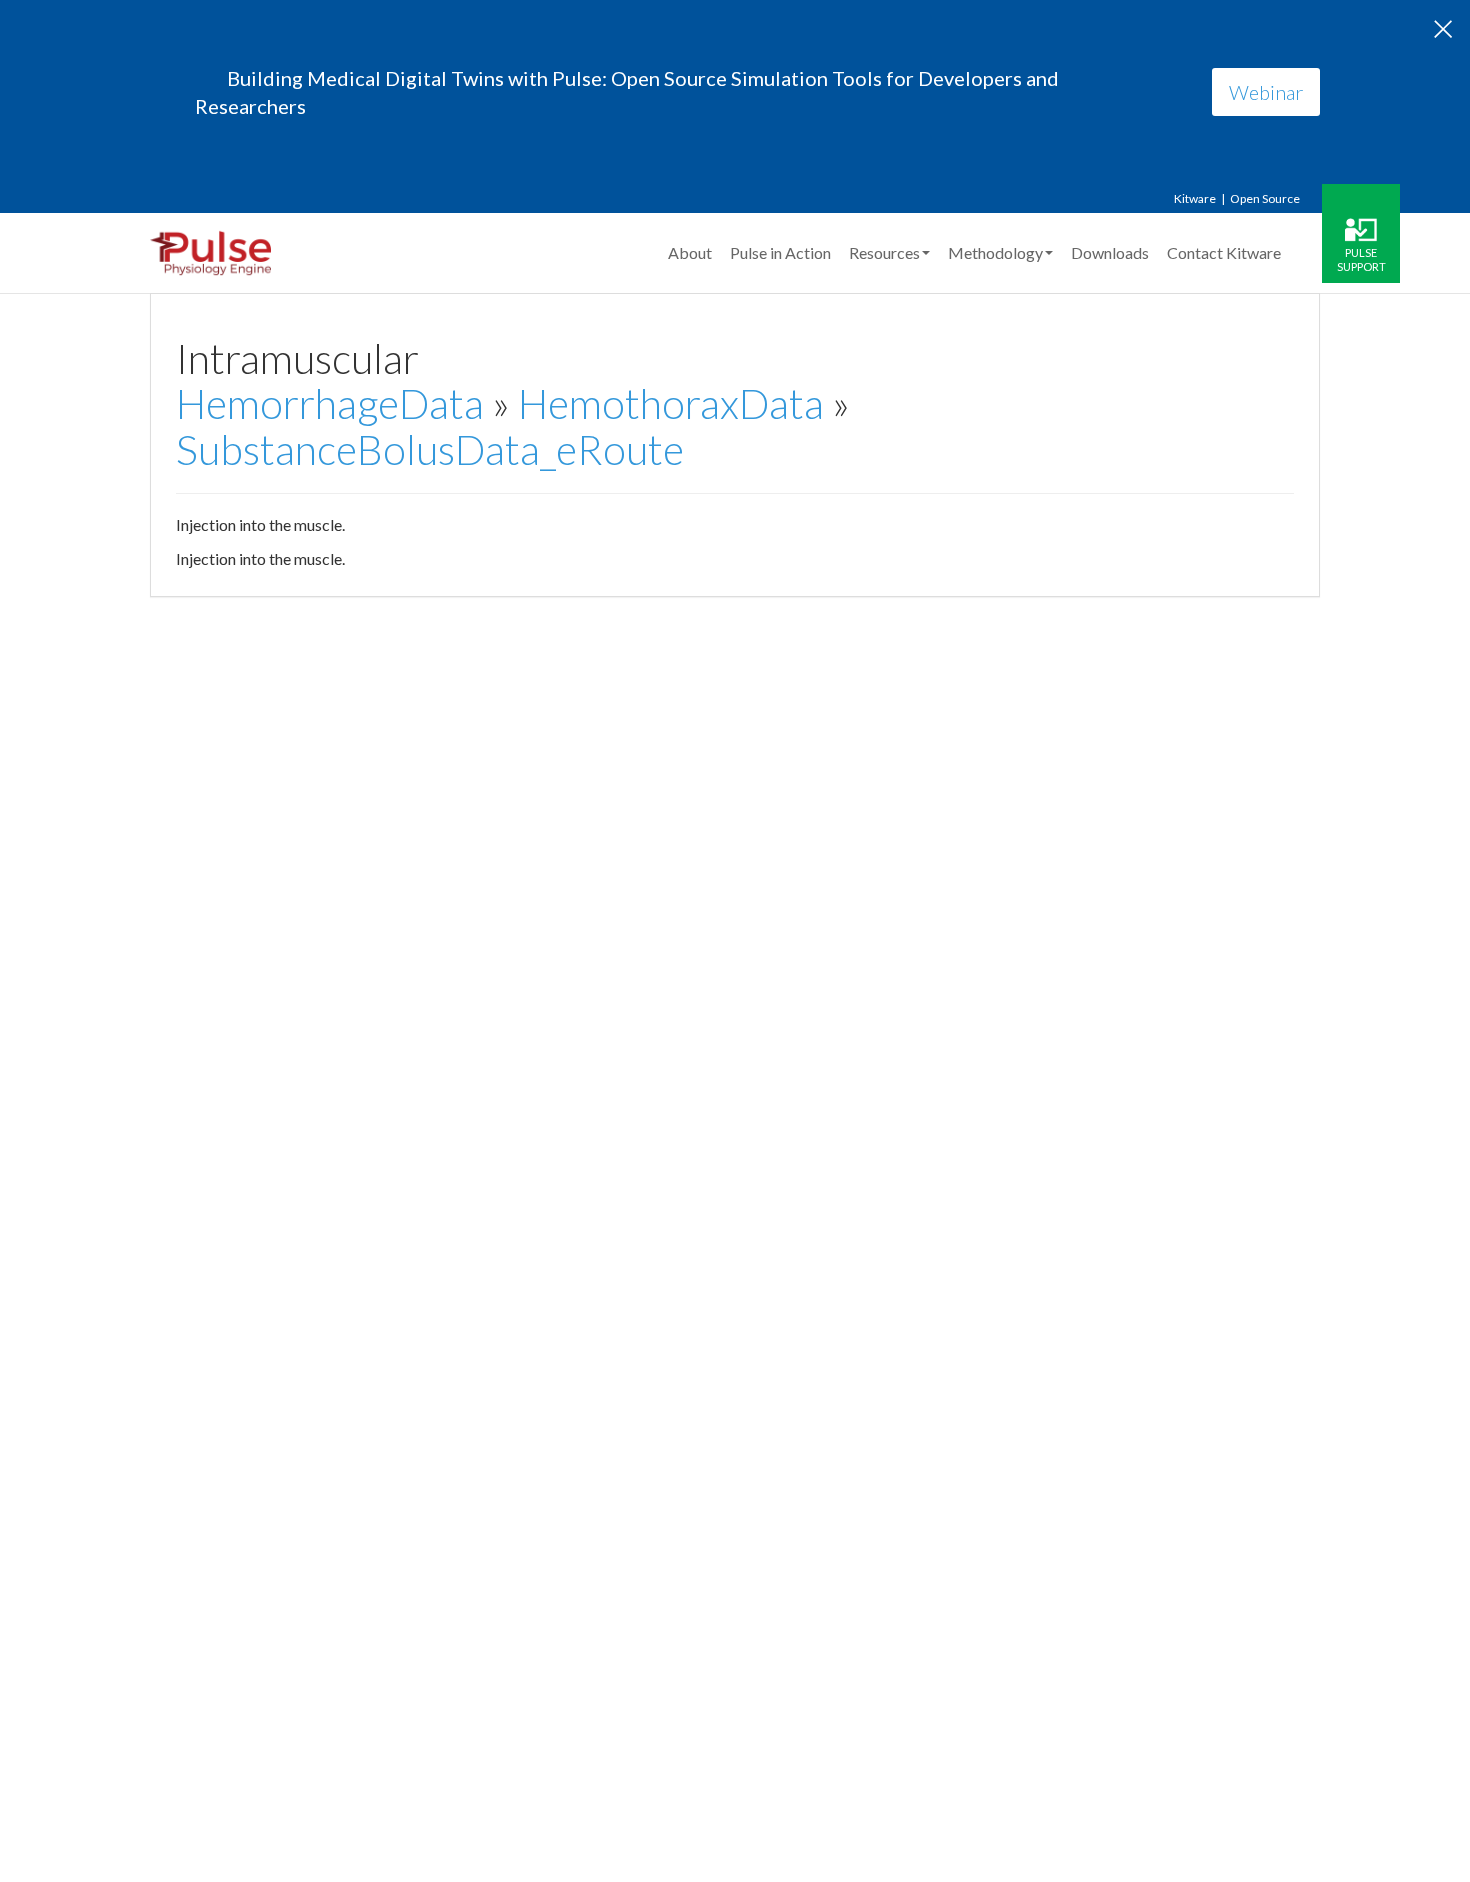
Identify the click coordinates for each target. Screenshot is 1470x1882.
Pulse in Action (780, 252)
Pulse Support (1361, 259)
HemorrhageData (330, 403)
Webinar (1266, 92)
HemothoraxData (671, 403)
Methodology (995, 252)
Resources (884, 252)
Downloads (1110, 252)
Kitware (1195, 198)
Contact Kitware (1224, 252)
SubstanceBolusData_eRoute (430, 449)
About (690, 252)
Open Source (1265, 198)
